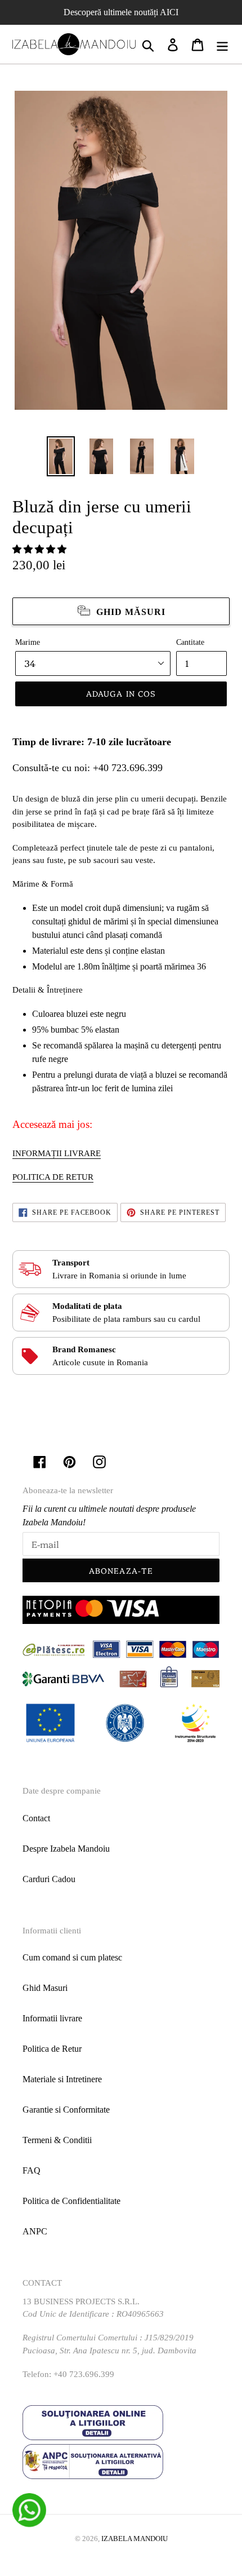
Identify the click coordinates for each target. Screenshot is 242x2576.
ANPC (35, 2231)
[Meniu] (222, 44)
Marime (28, 642)
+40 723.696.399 (128, 768)
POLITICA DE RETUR (53, 1177)
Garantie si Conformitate (66, 2110)
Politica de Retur (52, 2049)
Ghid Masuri (45, 1988)
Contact (36, 1818)
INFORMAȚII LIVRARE (57, 1153)
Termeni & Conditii (57, 2140)
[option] (61, 456)
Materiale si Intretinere (62, 2079)
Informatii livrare (52, 2018)
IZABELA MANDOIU (135, 2539)
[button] (41, 549)
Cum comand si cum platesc (72, 1957)
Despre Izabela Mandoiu (66, 1849)
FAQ (32, 2170)
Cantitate (190, 642)
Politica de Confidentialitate (71, 2201)
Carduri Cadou (49, 1879)
